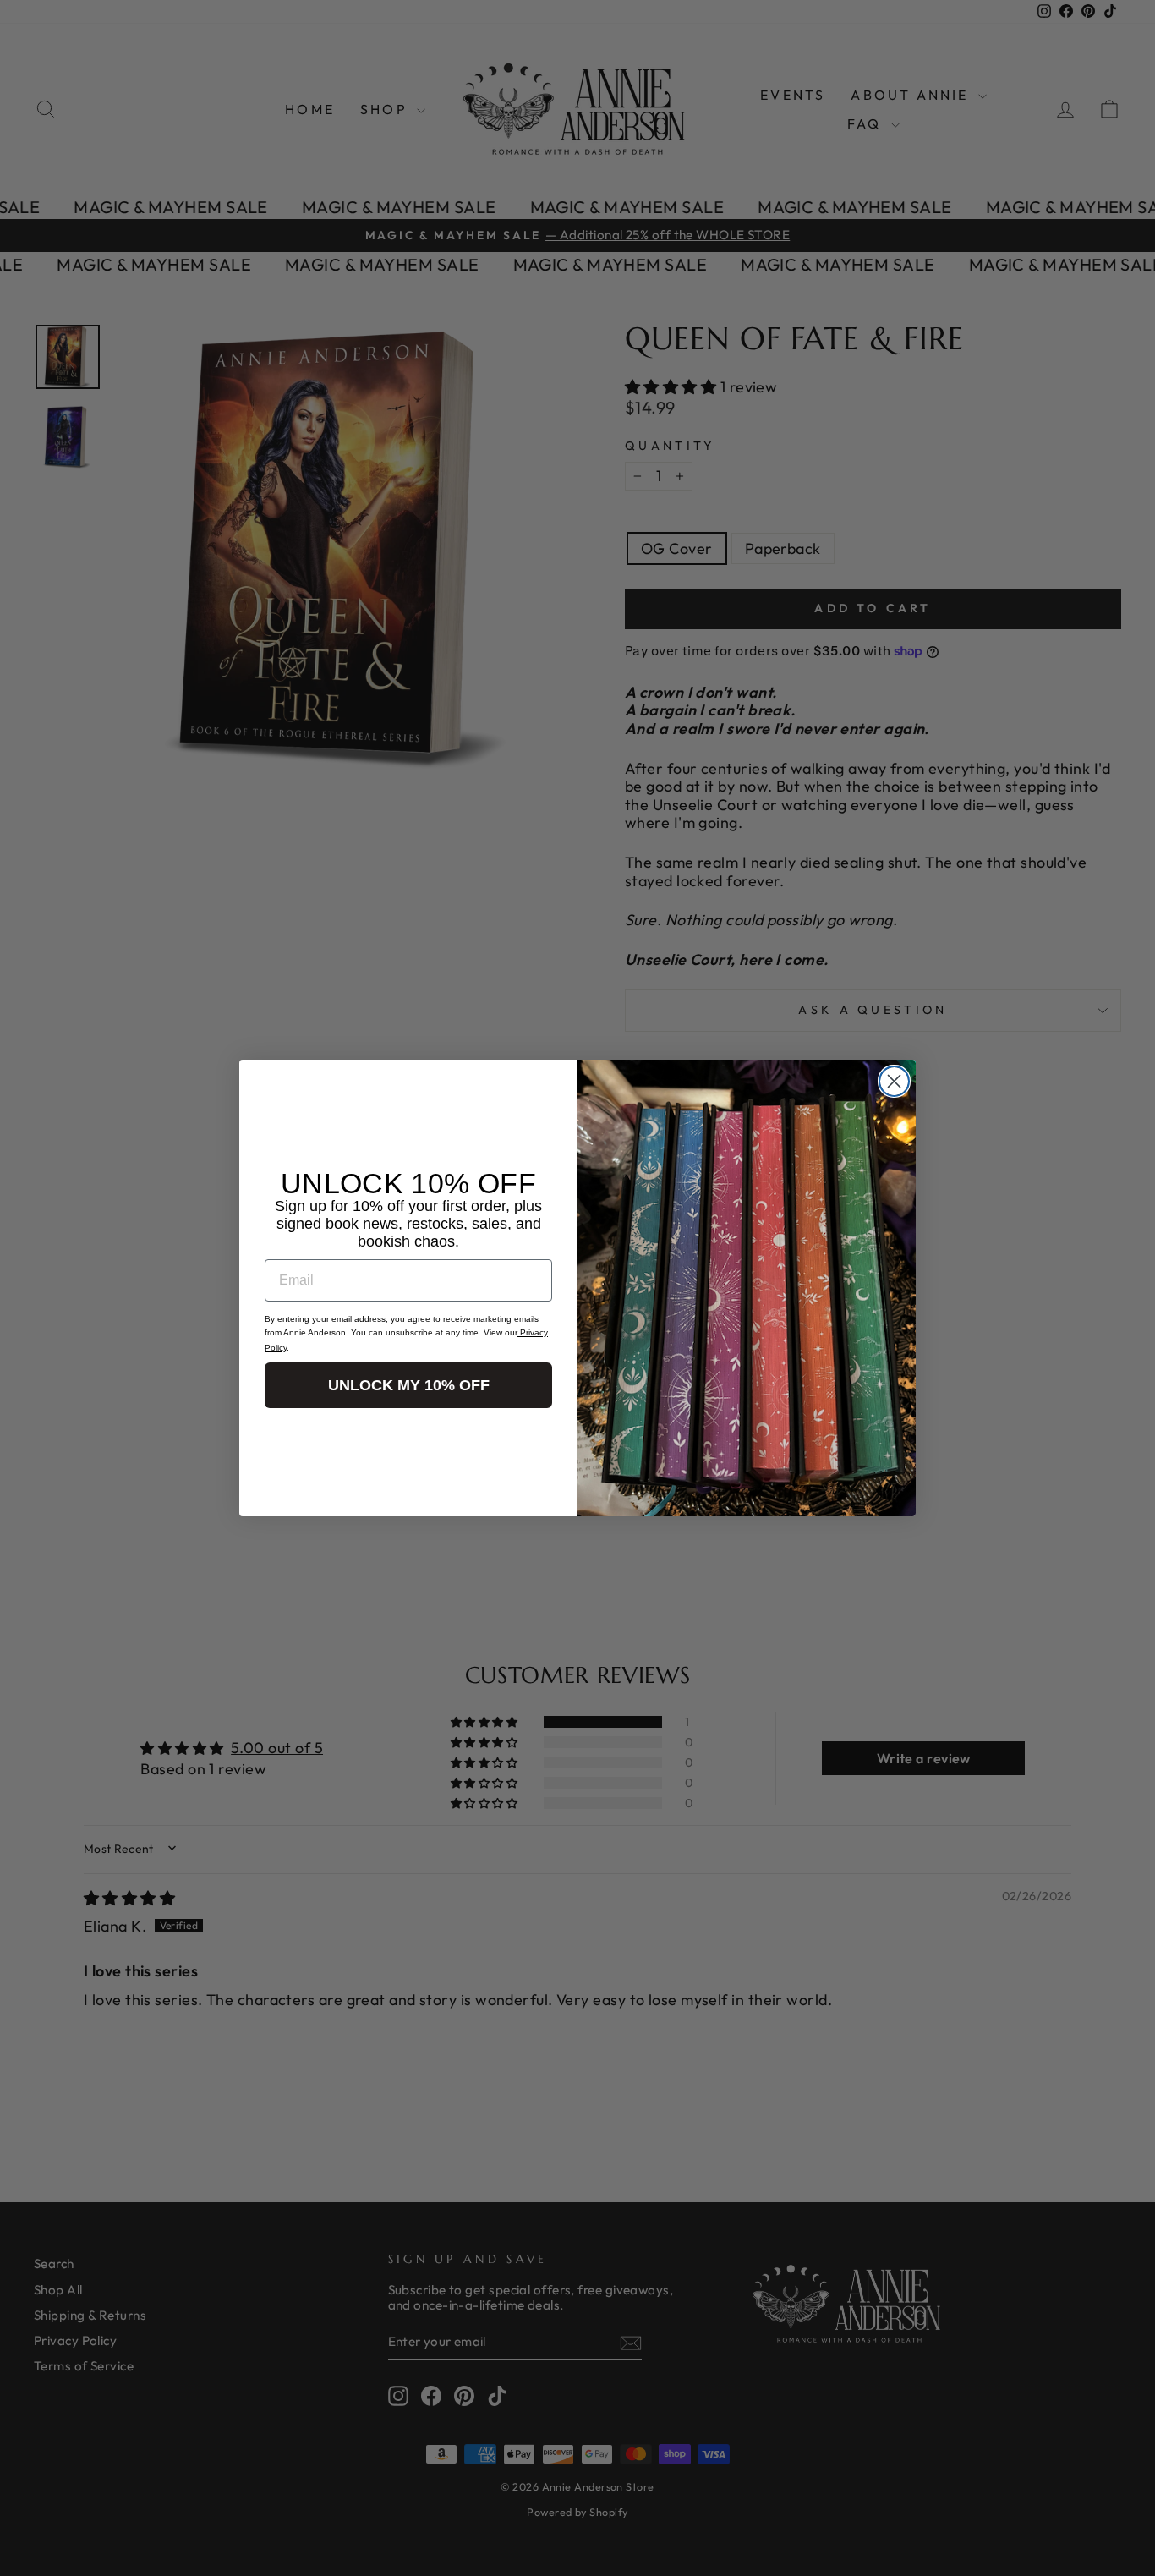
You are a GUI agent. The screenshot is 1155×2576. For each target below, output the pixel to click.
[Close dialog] (894, 1081)
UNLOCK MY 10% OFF (409, 1385)
